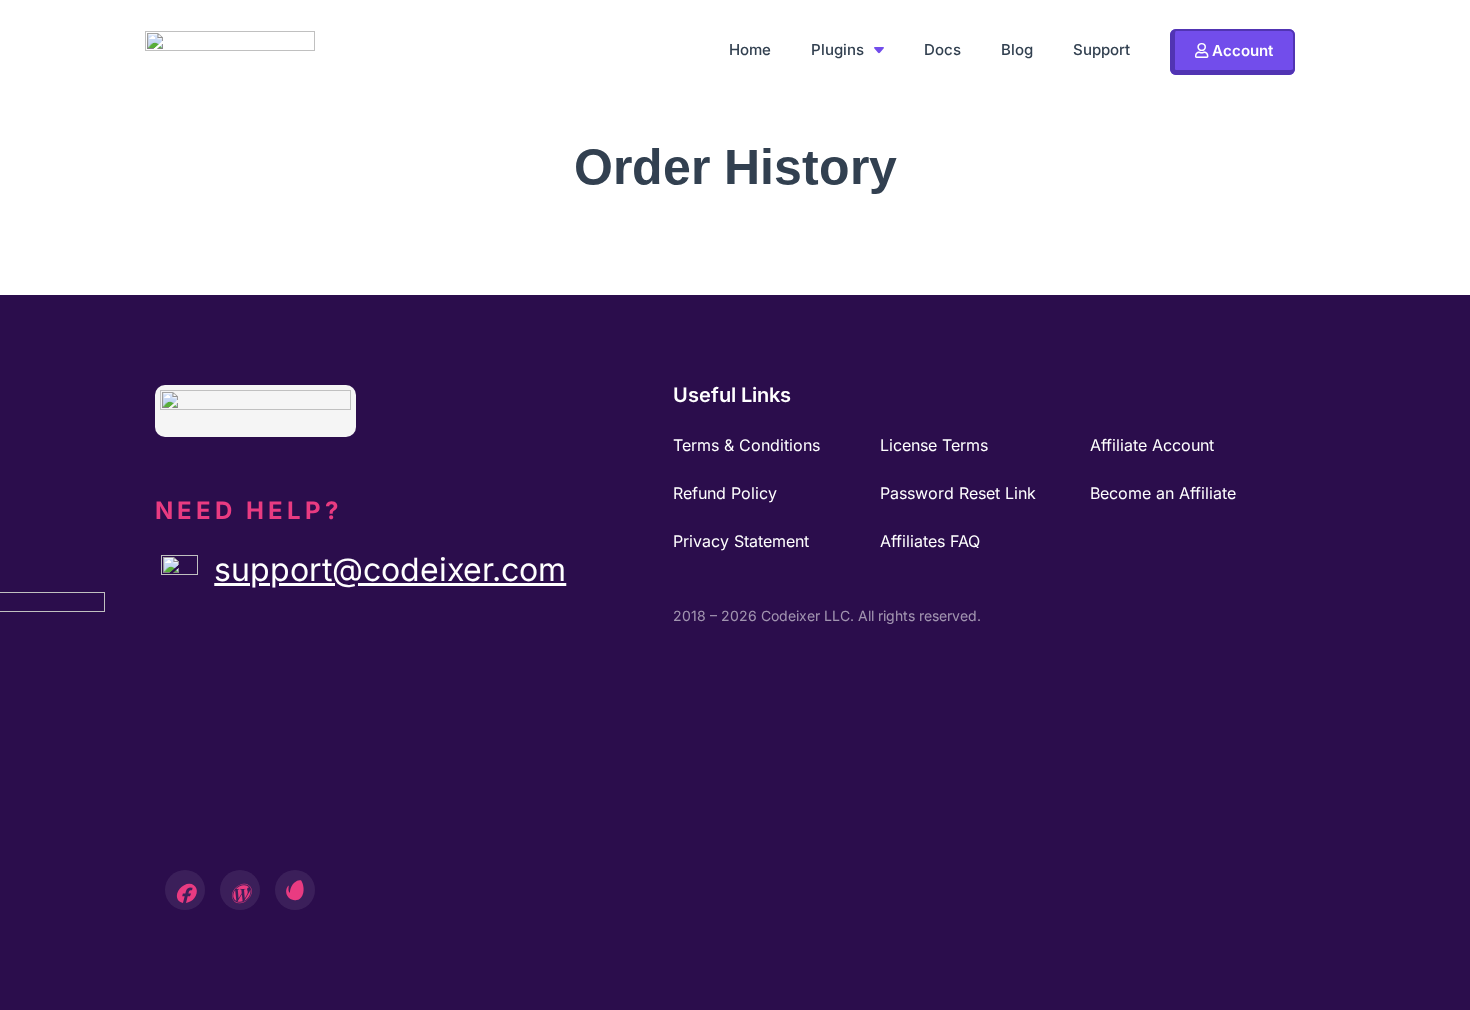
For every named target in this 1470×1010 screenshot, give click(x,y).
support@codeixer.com (390, 569)
